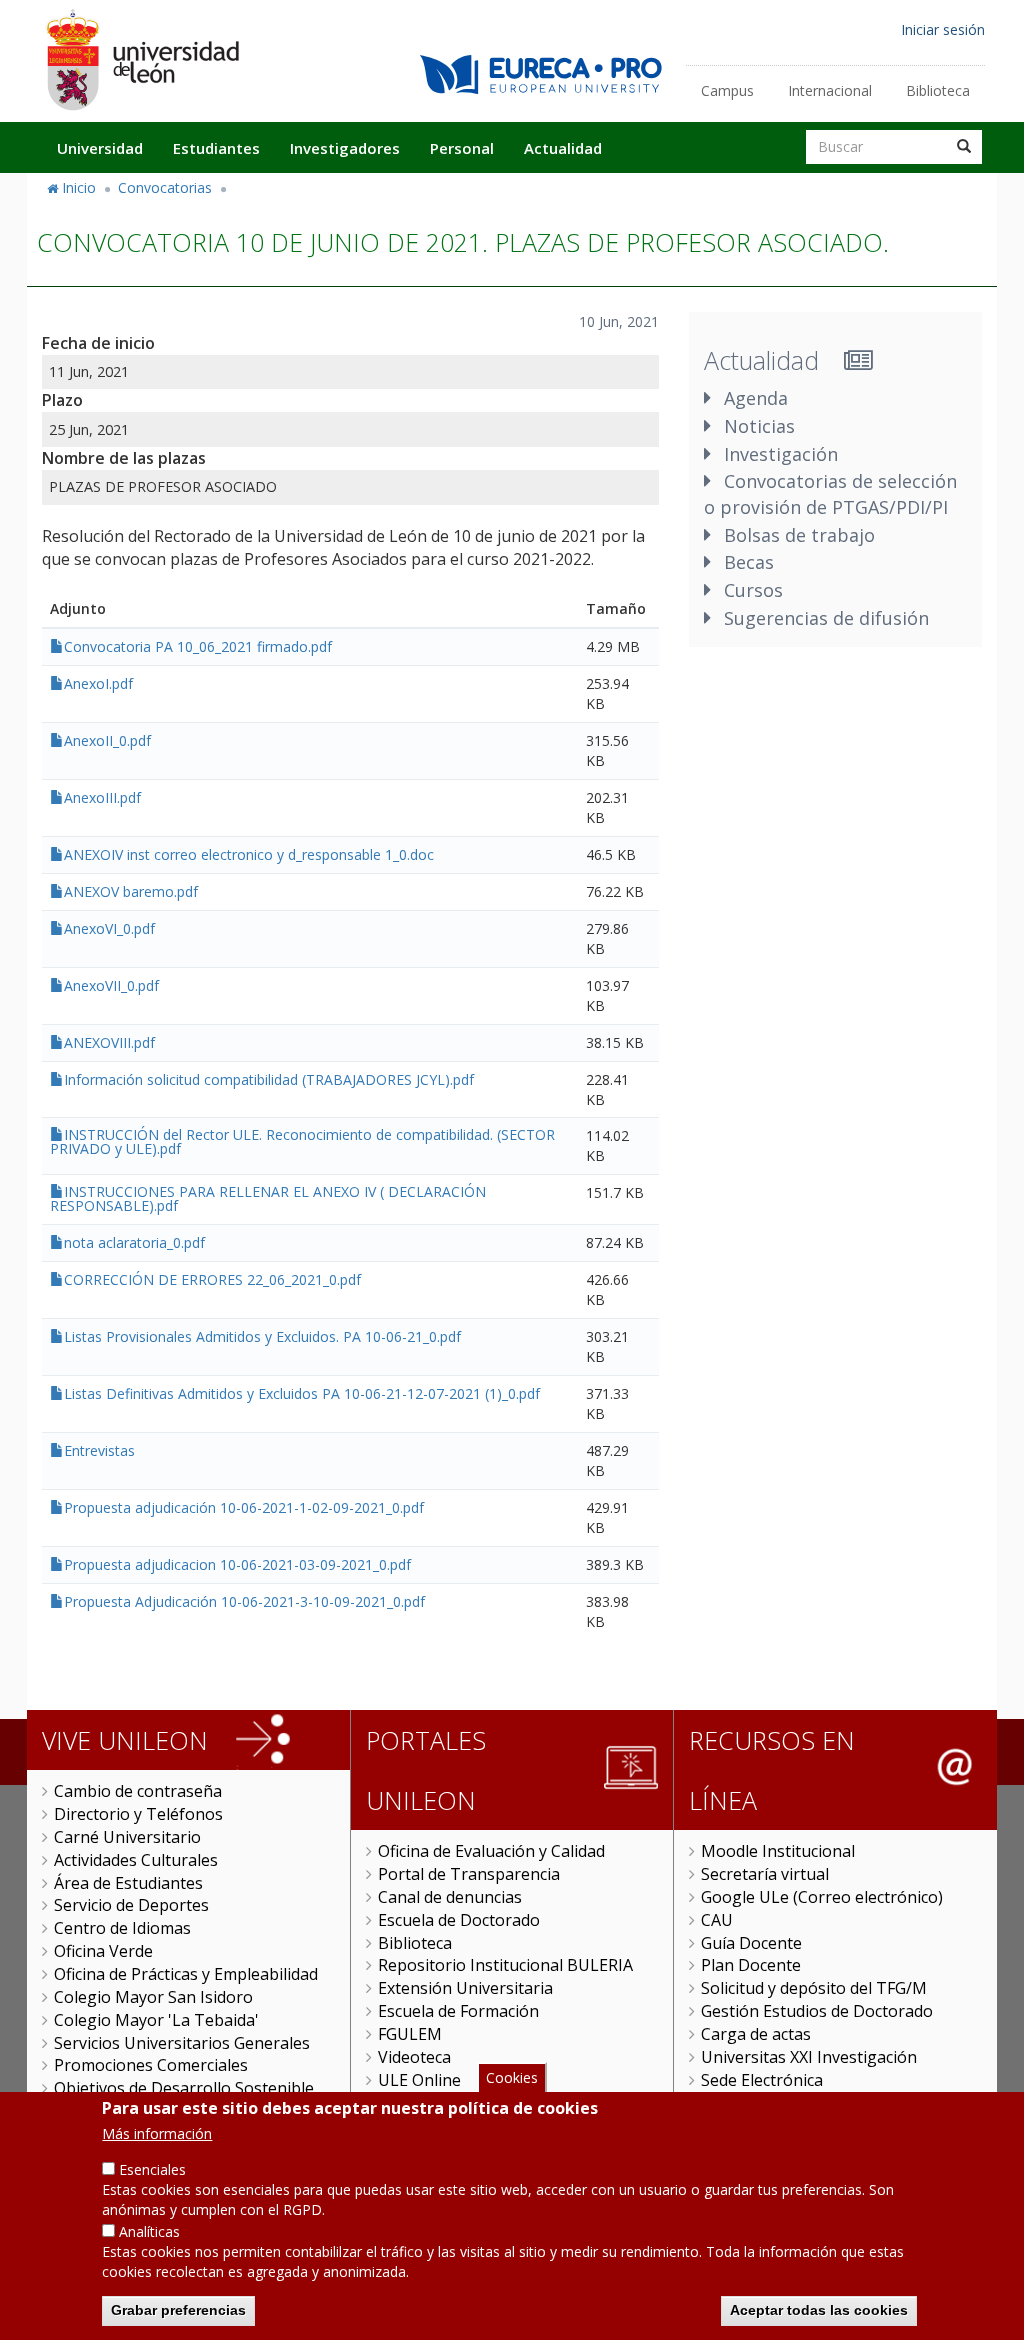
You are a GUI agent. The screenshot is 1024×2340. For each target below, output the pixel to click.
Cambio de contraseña (138, 1791)
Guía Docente (751, 1943)
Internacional (830, 90)
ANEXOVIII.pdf (109, 1042)
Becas (749, 562)
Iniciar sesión (943, 29)
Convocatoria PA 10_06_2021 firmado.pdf (198, 646)
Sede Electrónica (762, 2080)
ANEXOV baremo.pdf (131, 891)
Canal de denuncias (450, 1897)
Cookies (512, 2077)
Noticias (759, 426)
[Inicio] (142, 59)
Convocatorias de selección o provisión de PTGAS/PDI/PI (830, 494)
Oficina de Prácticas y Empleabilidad (186, 1974)
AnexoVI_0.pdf (109, 928)
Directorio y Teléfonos (138, 1814)
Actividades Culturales (136, 1860)
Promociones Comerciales (151, 2065)
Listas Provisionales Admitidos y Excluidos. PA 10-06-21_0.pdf (262, 1336)
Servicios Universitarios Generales (182, 2043)
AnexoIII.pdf (102, 797)
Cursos (753, 590)
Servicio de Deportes (131, 1905)
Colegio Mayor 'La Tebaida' (156, 2020)
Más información (157, 2133)
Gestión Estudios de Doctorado (817, 2011)
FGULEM (410, 2034)
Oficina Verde (103, 1951)
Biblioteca (938, 90)
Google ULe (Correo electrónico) (822, 1897)
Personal (462, 148)
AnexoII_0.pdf (107, 740)
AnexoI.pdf (98, 683)
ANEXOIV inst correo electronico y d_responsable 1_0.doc (249, 854)
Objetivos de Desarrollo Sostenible (184, 2088)
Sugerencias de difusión (826, 618)
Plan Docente (751, 1965)
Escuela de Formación (458, 2011)
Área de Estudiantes (128, 1883)
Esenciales (152, 2169)
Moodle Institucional (778, 1851)
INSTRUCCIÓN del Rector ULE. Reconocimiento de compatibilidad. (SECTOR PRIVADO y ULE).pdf (302, 1141)
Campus (727, 90)
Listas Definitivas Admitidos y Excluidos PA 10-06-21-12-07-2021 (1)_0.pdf (302, 1393)
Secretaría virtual (765, 1874)
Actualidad (563, 148)
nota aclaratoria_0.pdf (134, 1242)
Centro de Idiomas (122, 1928)
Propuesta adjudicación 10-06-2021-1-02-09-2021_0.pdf (244, 1507)
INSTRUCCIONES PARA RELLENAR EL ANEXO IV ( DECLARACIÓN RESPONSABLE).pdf (268, 1198)
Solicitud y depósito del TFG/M (814, 1988)
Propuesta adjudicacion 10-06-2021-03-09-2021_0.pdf (237, 1564)
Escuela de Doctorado (459, 1920)
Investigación (781, 454)
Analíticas (149, 2231)
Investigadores (345, 148)
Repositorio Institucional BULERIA (505, 1965)
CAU (717, 1920)
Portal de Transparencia (469, 1874)
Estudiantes (216, 148)
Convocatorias (165, 187)
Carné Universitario (127, 1837)
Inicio (79, 187)
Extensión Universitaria (465, 1988)
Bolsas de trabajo (799, 535)
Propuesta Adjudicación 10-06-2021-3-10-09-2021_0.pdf (244, 1601)
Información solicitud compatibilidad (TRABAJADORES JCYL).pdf (269, 1079)
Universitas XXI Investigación (809, 2057)
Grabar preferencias (178, 2310)
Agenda (756, 398)
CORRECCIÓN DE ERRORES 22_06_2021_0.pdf (212, 1279)
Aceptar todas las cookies (819, 2310)
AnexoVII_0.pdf (111, 985)
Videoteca (414, 2057)
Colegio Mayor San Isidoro (153, 1997)
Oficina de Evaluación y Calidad (491, 1851)
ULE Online (419, 2080)
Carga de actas (756, 2034)
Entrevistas (99, 1450)
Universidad (100, 148)
